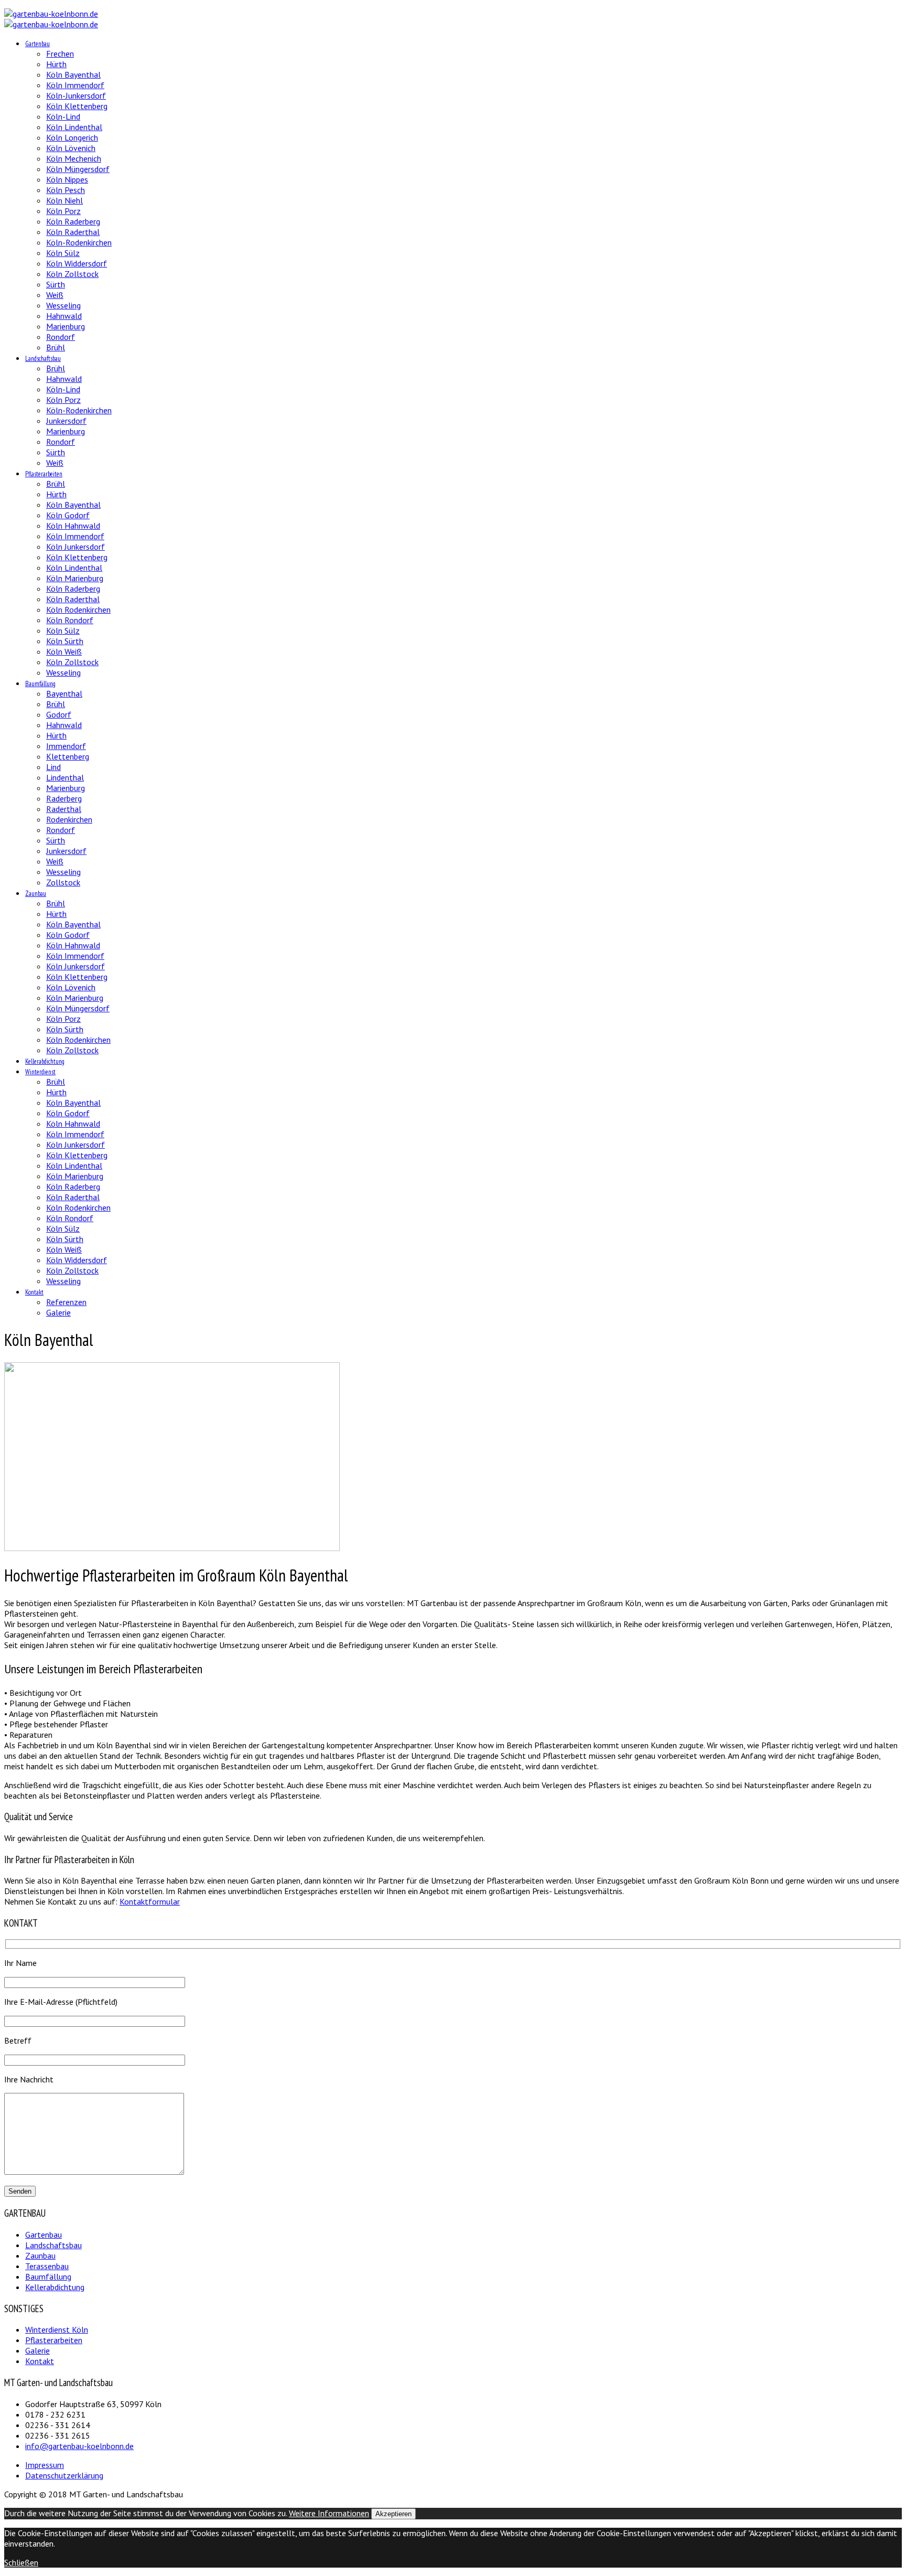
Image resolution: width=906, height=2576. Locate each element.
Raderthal (64, 809)
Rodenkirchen (69, 819)
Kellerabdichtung (45, 1061)
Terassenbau (47, 2266)
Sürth (56, 284)
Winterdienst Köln (57, 2329)
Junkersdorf (66, 421)
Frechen (60, 54)
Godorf (59, 714)
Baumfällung (40, 684)
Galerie (58, 1312)
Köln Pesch (66, 190)
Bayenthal (64, 693)
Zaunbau (36, 894)
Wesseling (63, 305)
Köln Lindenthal (74, 127)
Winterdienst (40, 1072)
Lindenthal (65, 777)
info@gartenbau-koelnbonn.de (79, 2446)
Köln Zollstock (72, 274)
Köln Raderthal (73, 232)
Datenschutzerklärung (64, 2475)
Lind (53, 767)
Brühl (56, 347)
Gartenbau (37, 44)
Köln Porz (63, 211)
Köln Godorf (68, 515)
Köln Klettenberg (77, 106)
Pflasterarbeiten (44, 474)
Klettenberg (68, 756)
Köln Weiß (64, 651)
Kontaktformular (150, 1901)
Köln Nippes (67, 179)
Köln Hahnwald (73, 526)
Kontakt (34, 1292)
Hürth (56, 64)
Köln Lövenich (71, 148)
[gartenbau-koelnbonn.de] (51, 14)
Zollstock (63, 882)
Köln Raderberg (73, 221)
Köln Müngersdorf (78, 169)
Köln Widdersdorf (77, 263)
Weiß (55, 295)
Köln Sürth (65, 641)
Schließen (21, 2562)
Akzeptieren (393, 2514)
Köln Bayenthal (73, 74)
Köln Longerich (72, 137)
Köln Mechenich (74, 158)
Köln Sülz (63, 253)
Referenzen (66, 1302)
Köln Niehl (64, 200)
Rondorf (61, 337)
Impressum (45, 2465)
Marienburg (66, 326)
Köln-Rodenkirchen (79, 242)
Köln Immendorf (75, 85)
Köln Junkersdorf (75, 547)
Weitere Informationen (329, 2513)
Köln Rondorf (70, 620)
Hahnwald (64, 316)
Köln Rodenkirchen (78, 610)
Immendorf (66, 746)
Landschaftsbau (43, 359)
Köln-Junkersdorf (76, 95)
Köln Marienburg (75, 578)
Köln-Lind (63, 116)
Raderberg (64, 798)
